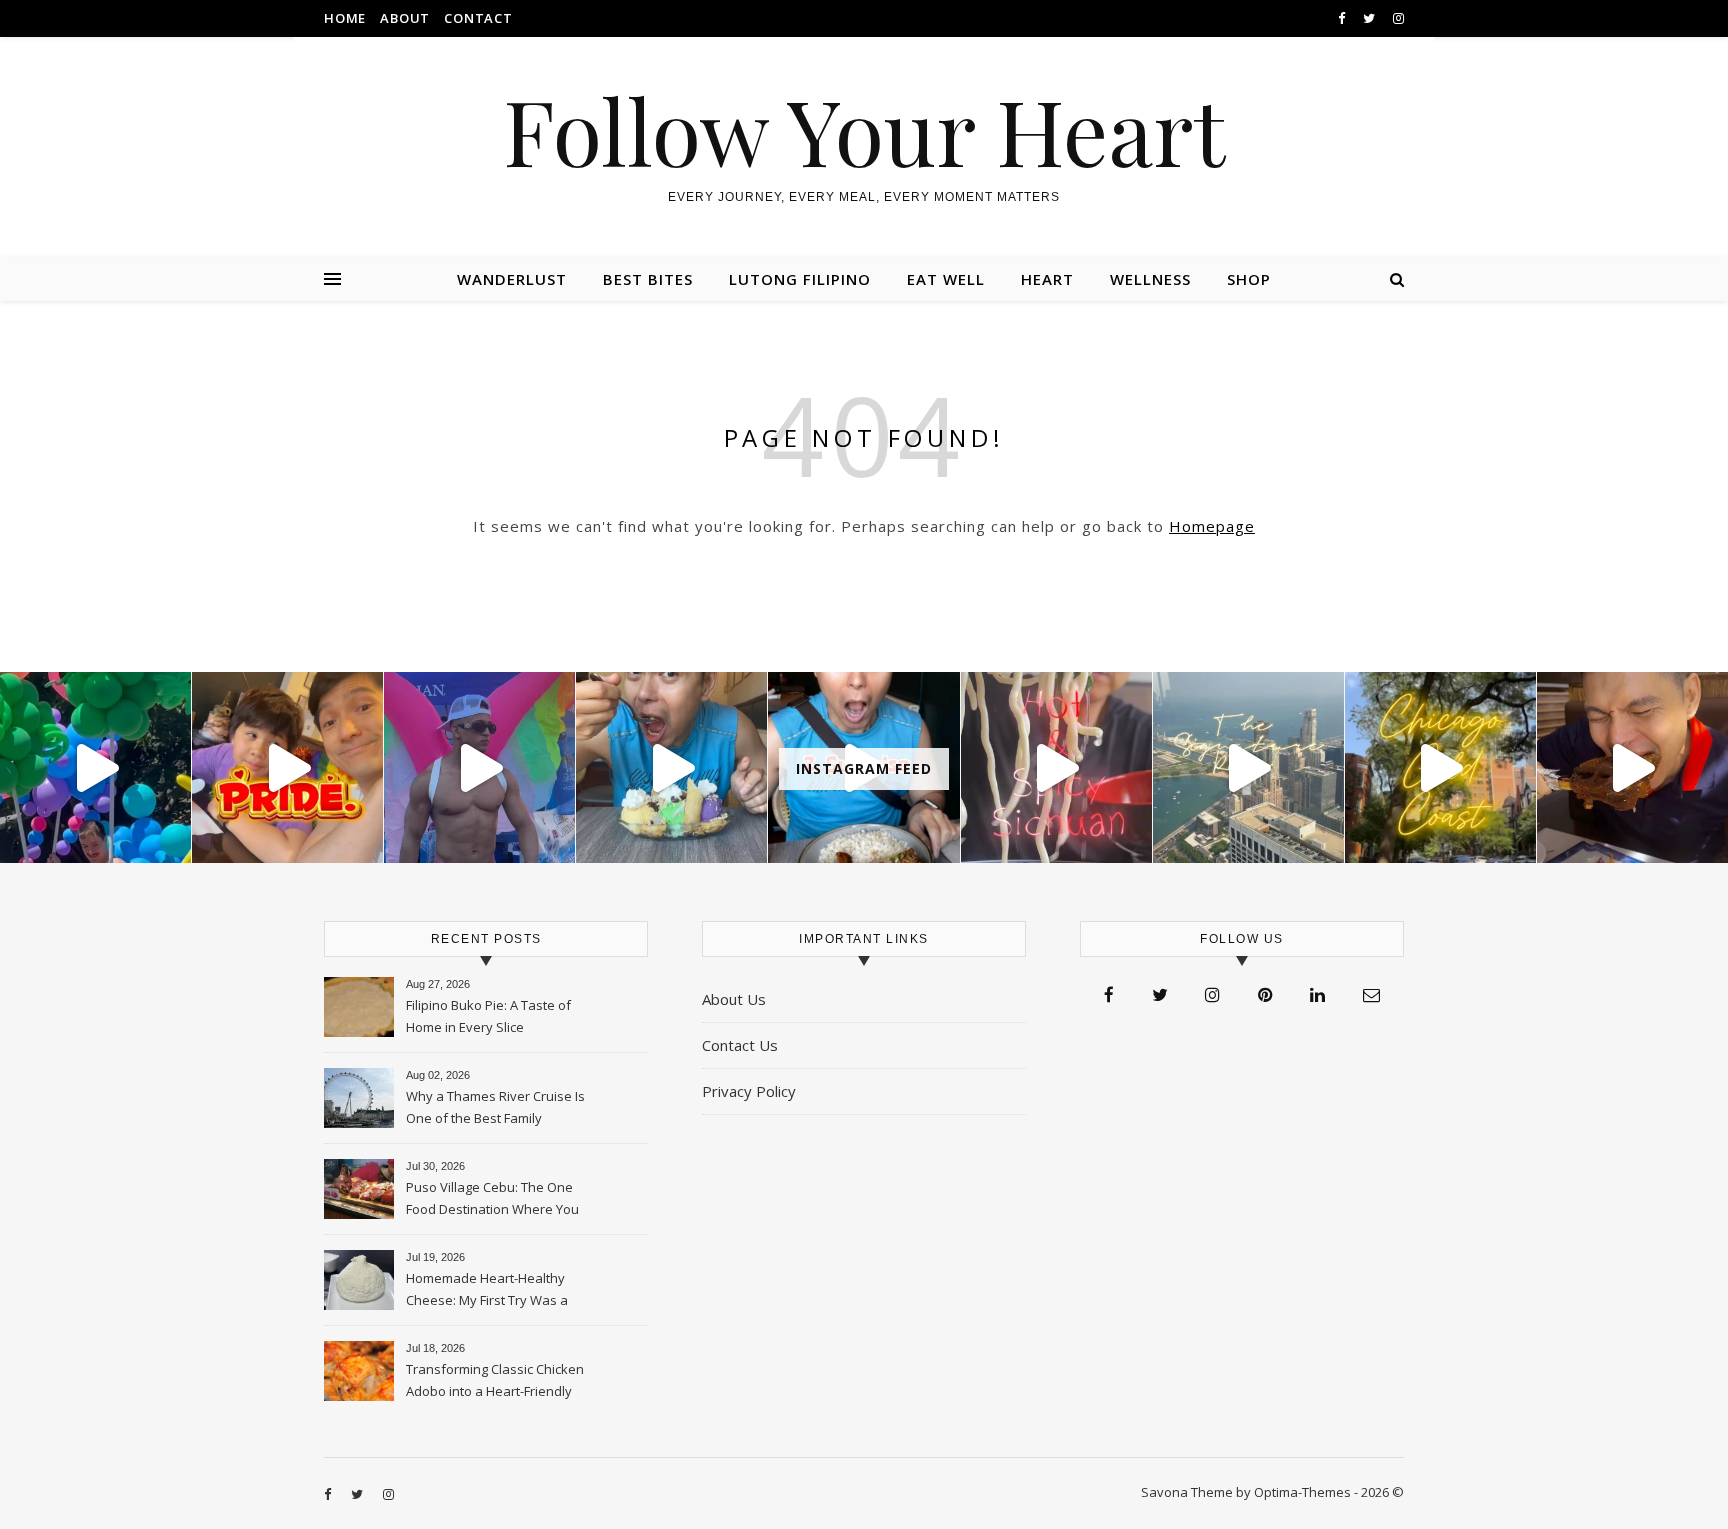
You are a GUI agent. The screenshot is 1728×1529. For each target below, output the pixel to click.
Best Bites (648, 279)
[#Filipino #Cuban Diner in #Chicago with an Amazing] (671, 767)
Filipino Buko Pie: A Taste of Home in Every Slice (488, 1016)
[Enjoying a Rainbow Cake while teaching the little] (287, 767)
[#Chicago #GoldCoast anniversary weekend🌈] (1440, 767)
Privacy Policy (749, 1091)
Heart (1047, 279)
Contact (478, 18)
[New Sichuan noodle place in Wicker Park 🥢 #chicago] (1056, 767)
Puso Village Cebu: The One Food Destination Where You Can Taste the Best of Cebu (492, 1200)
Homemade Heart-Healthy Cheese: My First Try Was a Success (487, 1291)
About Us (734, 999)
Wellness (1150, 279)
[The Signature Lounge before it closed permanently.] (1248, 767)
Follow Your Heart (864, 130)
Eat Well (946, 279)
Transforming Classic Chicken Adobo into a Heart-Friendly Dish (495, 1382)
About (405, 18)
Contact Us (740, 1045)
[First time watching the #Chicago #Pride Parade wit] (95, 767)
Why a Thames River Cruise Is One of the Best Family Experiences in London (495, 1109)
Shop (1249, 279)
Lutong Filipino (800, 279)
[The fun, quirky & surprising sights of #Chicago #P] (479, 767)
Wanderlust (512, 279)
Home (345, 18)
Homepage (1212, 526)
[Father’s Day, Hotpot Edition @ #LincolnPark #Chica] (1632, 767)
